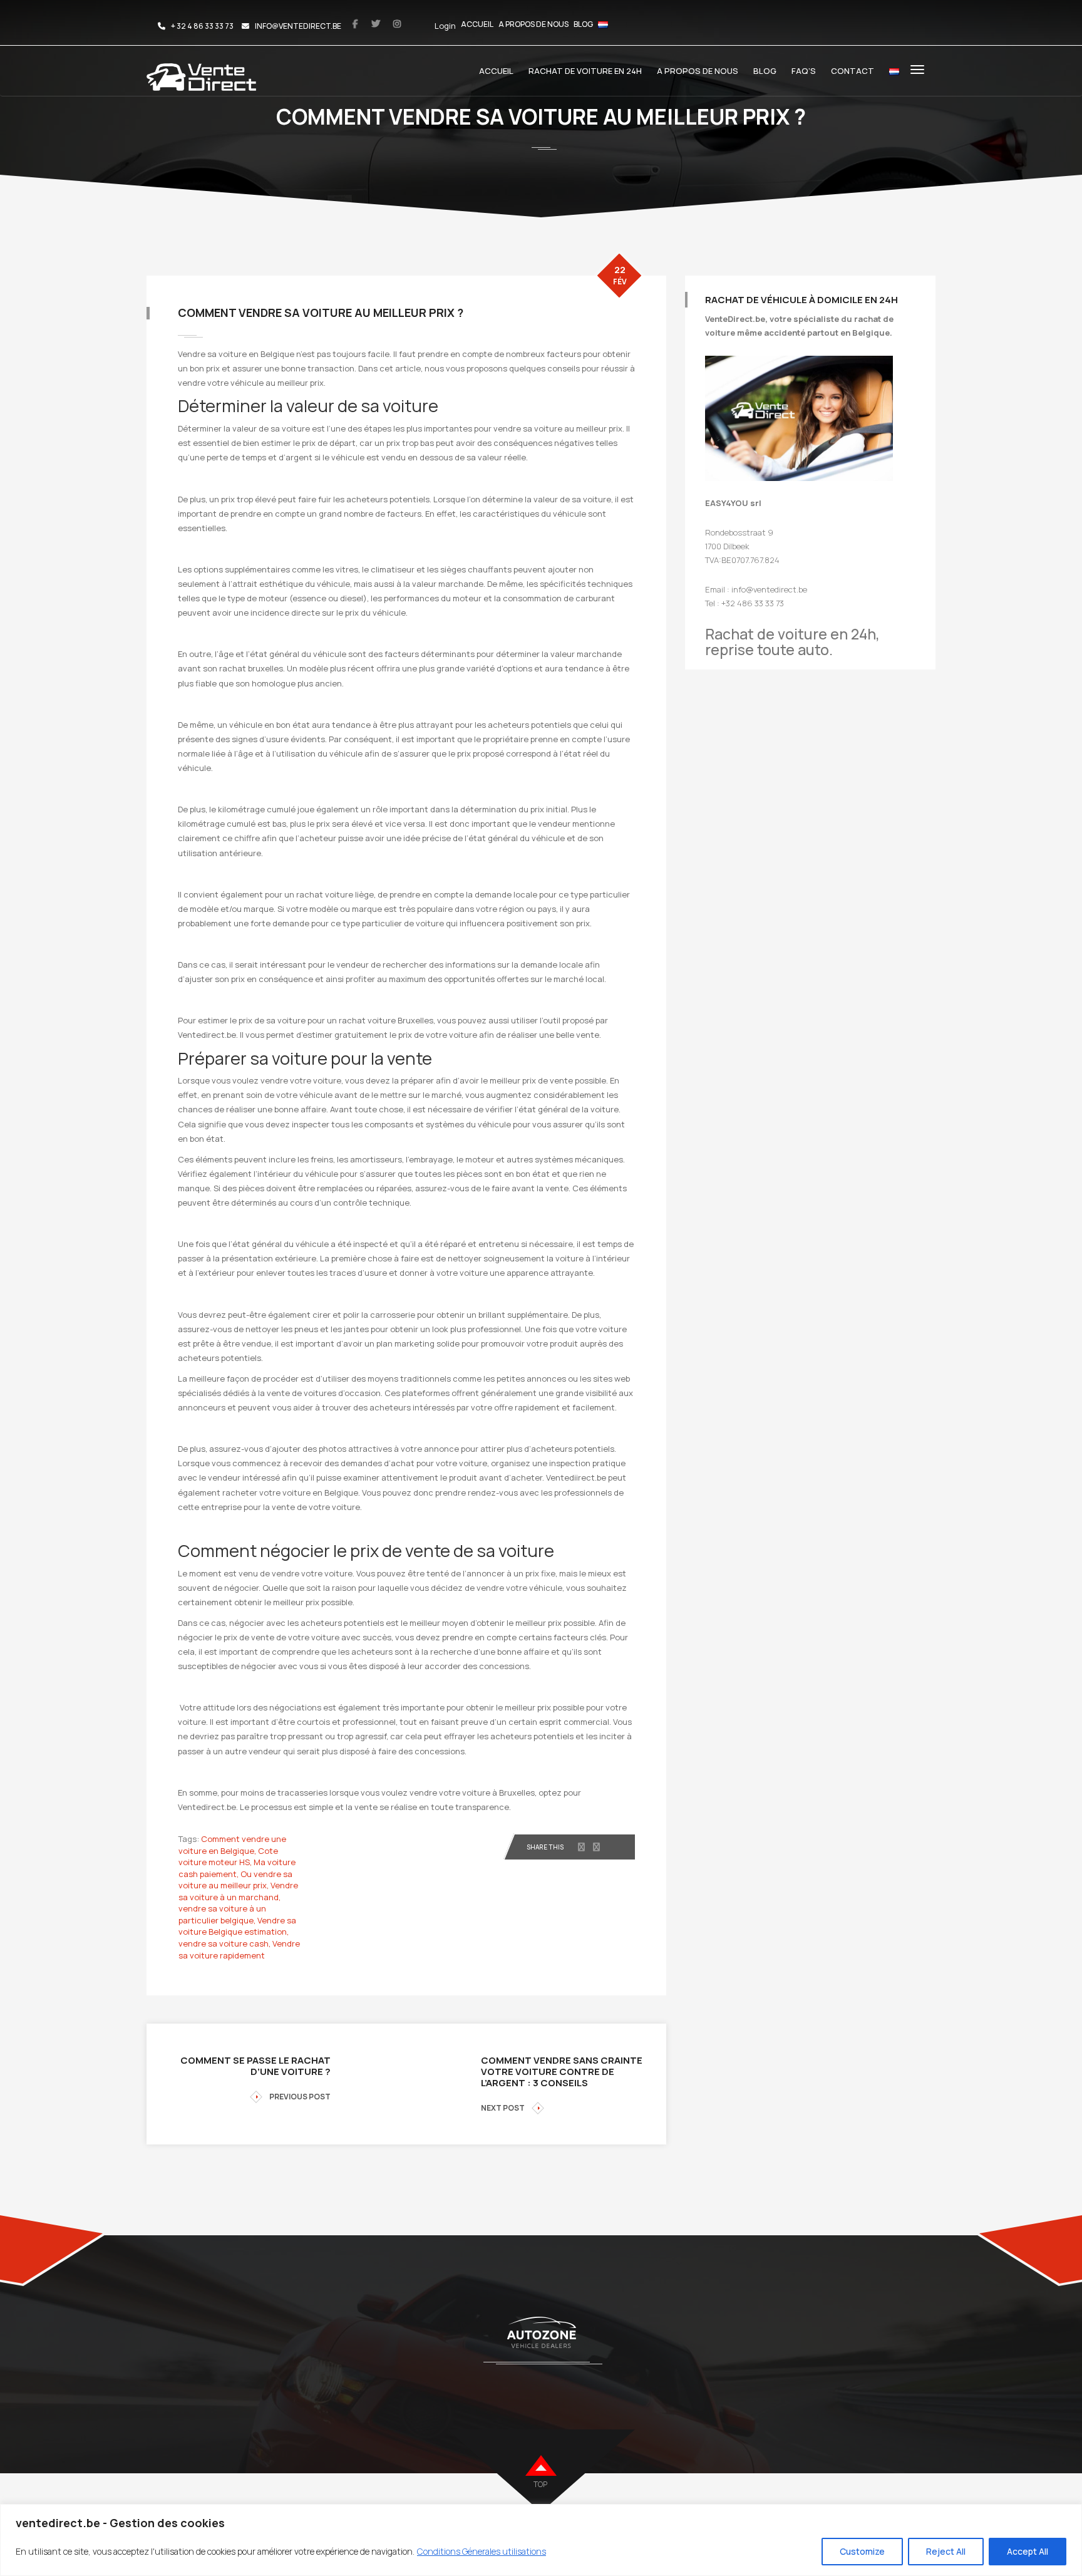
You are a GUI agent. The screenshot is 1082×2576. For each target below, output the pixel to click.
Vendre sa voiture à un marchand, (238, 1891)
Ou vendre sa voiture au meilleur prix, (235, 1880)
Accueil (477, 24)
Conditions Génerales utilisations (482, 2551)
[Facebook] (581, 1847)
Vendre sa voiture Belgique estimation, (237, 1926)
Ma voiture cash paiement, (237, 1868)
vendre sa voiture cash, (224, 1943)
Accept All (1028, 2551)
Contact (853, 71)
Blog (583, 24)
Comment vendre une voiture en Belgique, (232, 1845)
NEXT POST (503, 2108)
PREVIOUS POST (300, 2097)
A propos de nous (533, 24)
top (540, 2484)
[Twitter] (596, 1847)
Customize (862, 2551)
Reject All (946, 2551)
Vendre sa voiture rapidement (239, 1949)
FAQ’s (804, 71)
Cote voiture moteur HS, (228, 1857)
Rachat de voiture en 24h (585, 71)
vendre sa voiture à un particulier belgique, (222, 1914)
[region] (541, 2540)
